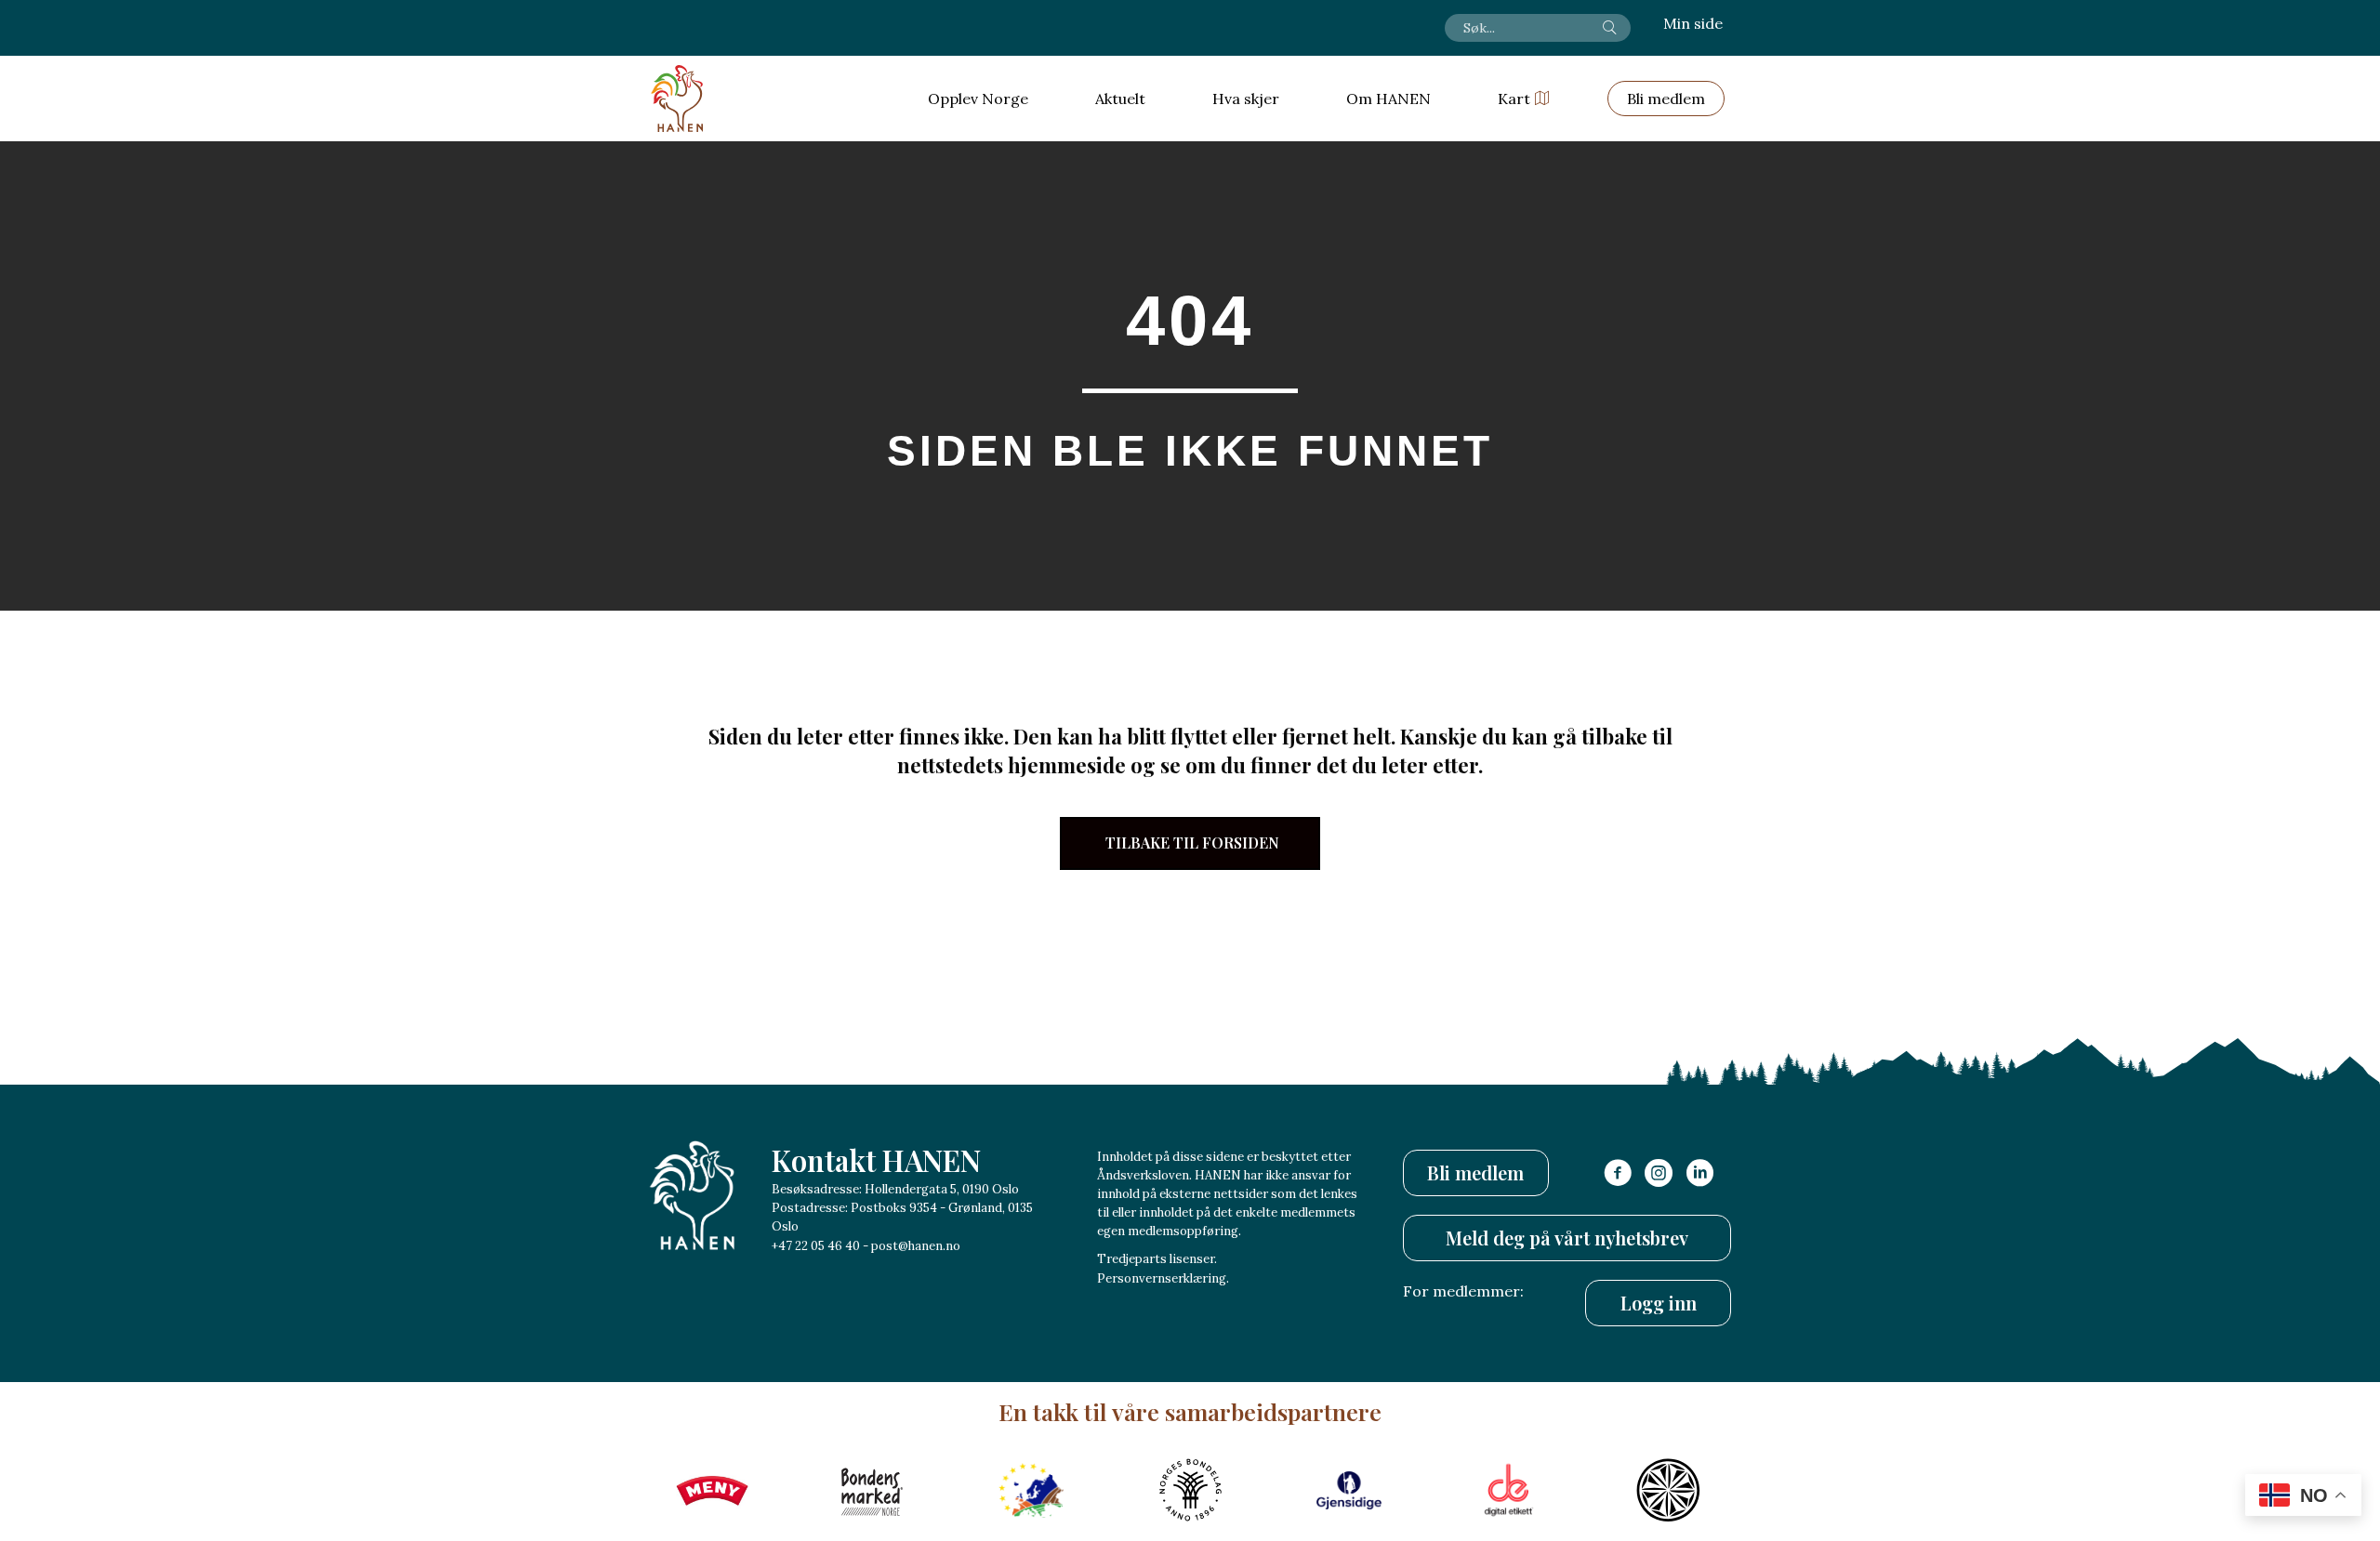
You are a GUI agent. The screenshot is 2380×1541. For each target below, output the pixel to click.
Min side (1693, 23)
